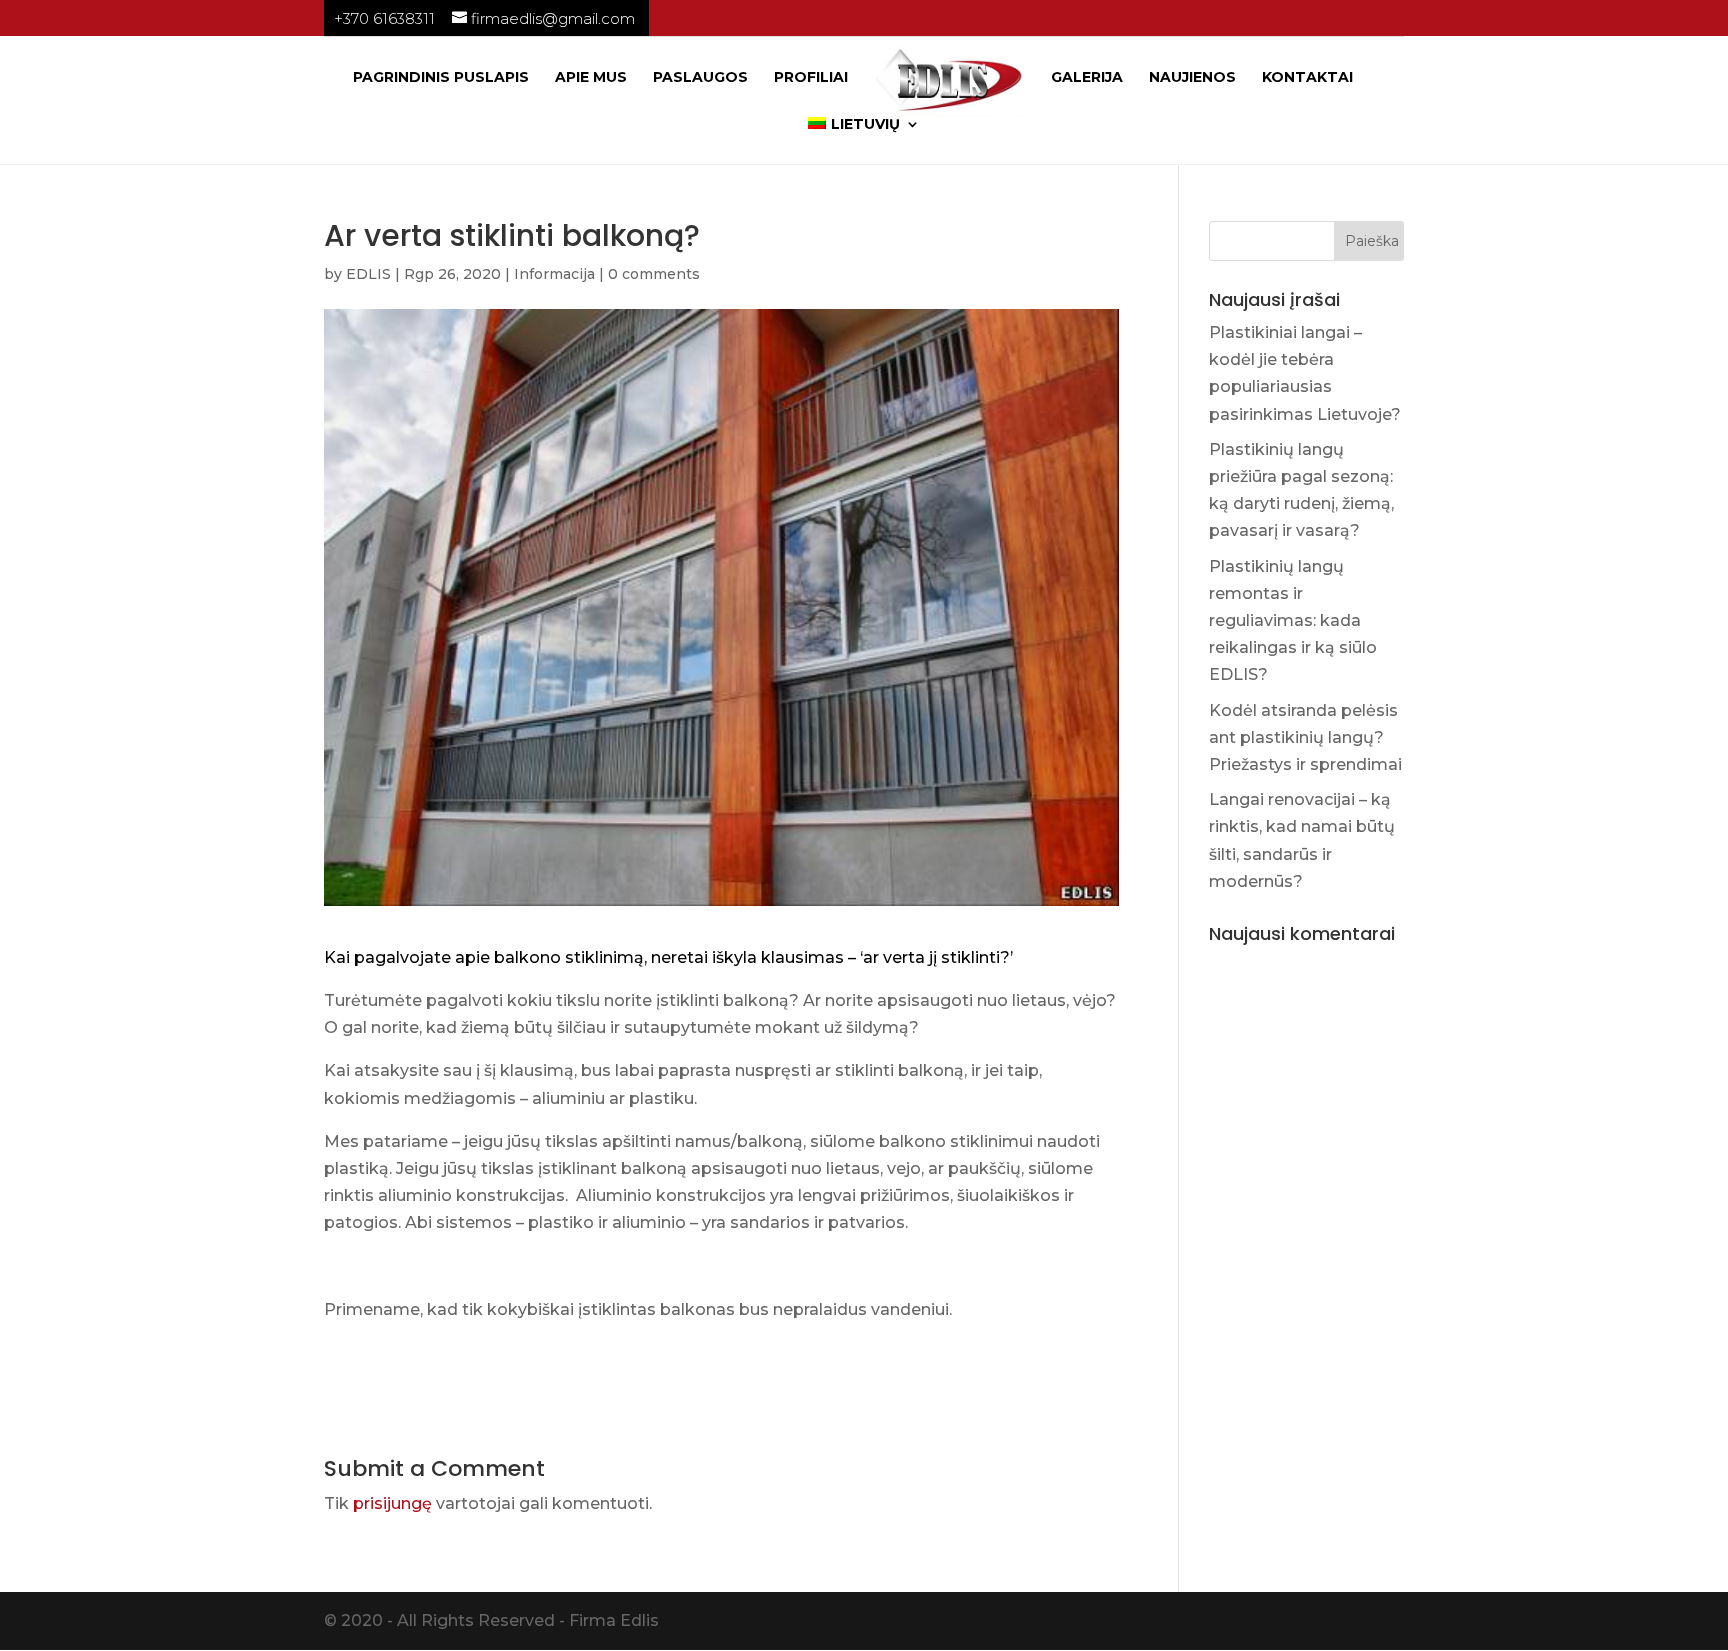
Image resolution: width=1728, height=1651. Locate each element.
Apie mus (591, 78)
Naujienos (1192, 78)
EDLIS (368, 274)
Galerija (1087, 78)
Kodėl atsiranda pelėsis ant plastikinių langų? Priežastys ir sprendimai (1305, 737)
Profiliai (811, 78)
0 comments (654, 274)
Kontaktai (1307, 78)
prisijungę (392, 1503)
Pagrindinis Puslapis (441, 78)
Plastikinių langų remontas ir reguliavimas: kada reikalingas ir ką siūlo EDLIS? (1293, 621)
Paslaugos (700, 78)
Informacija (554, 274)
